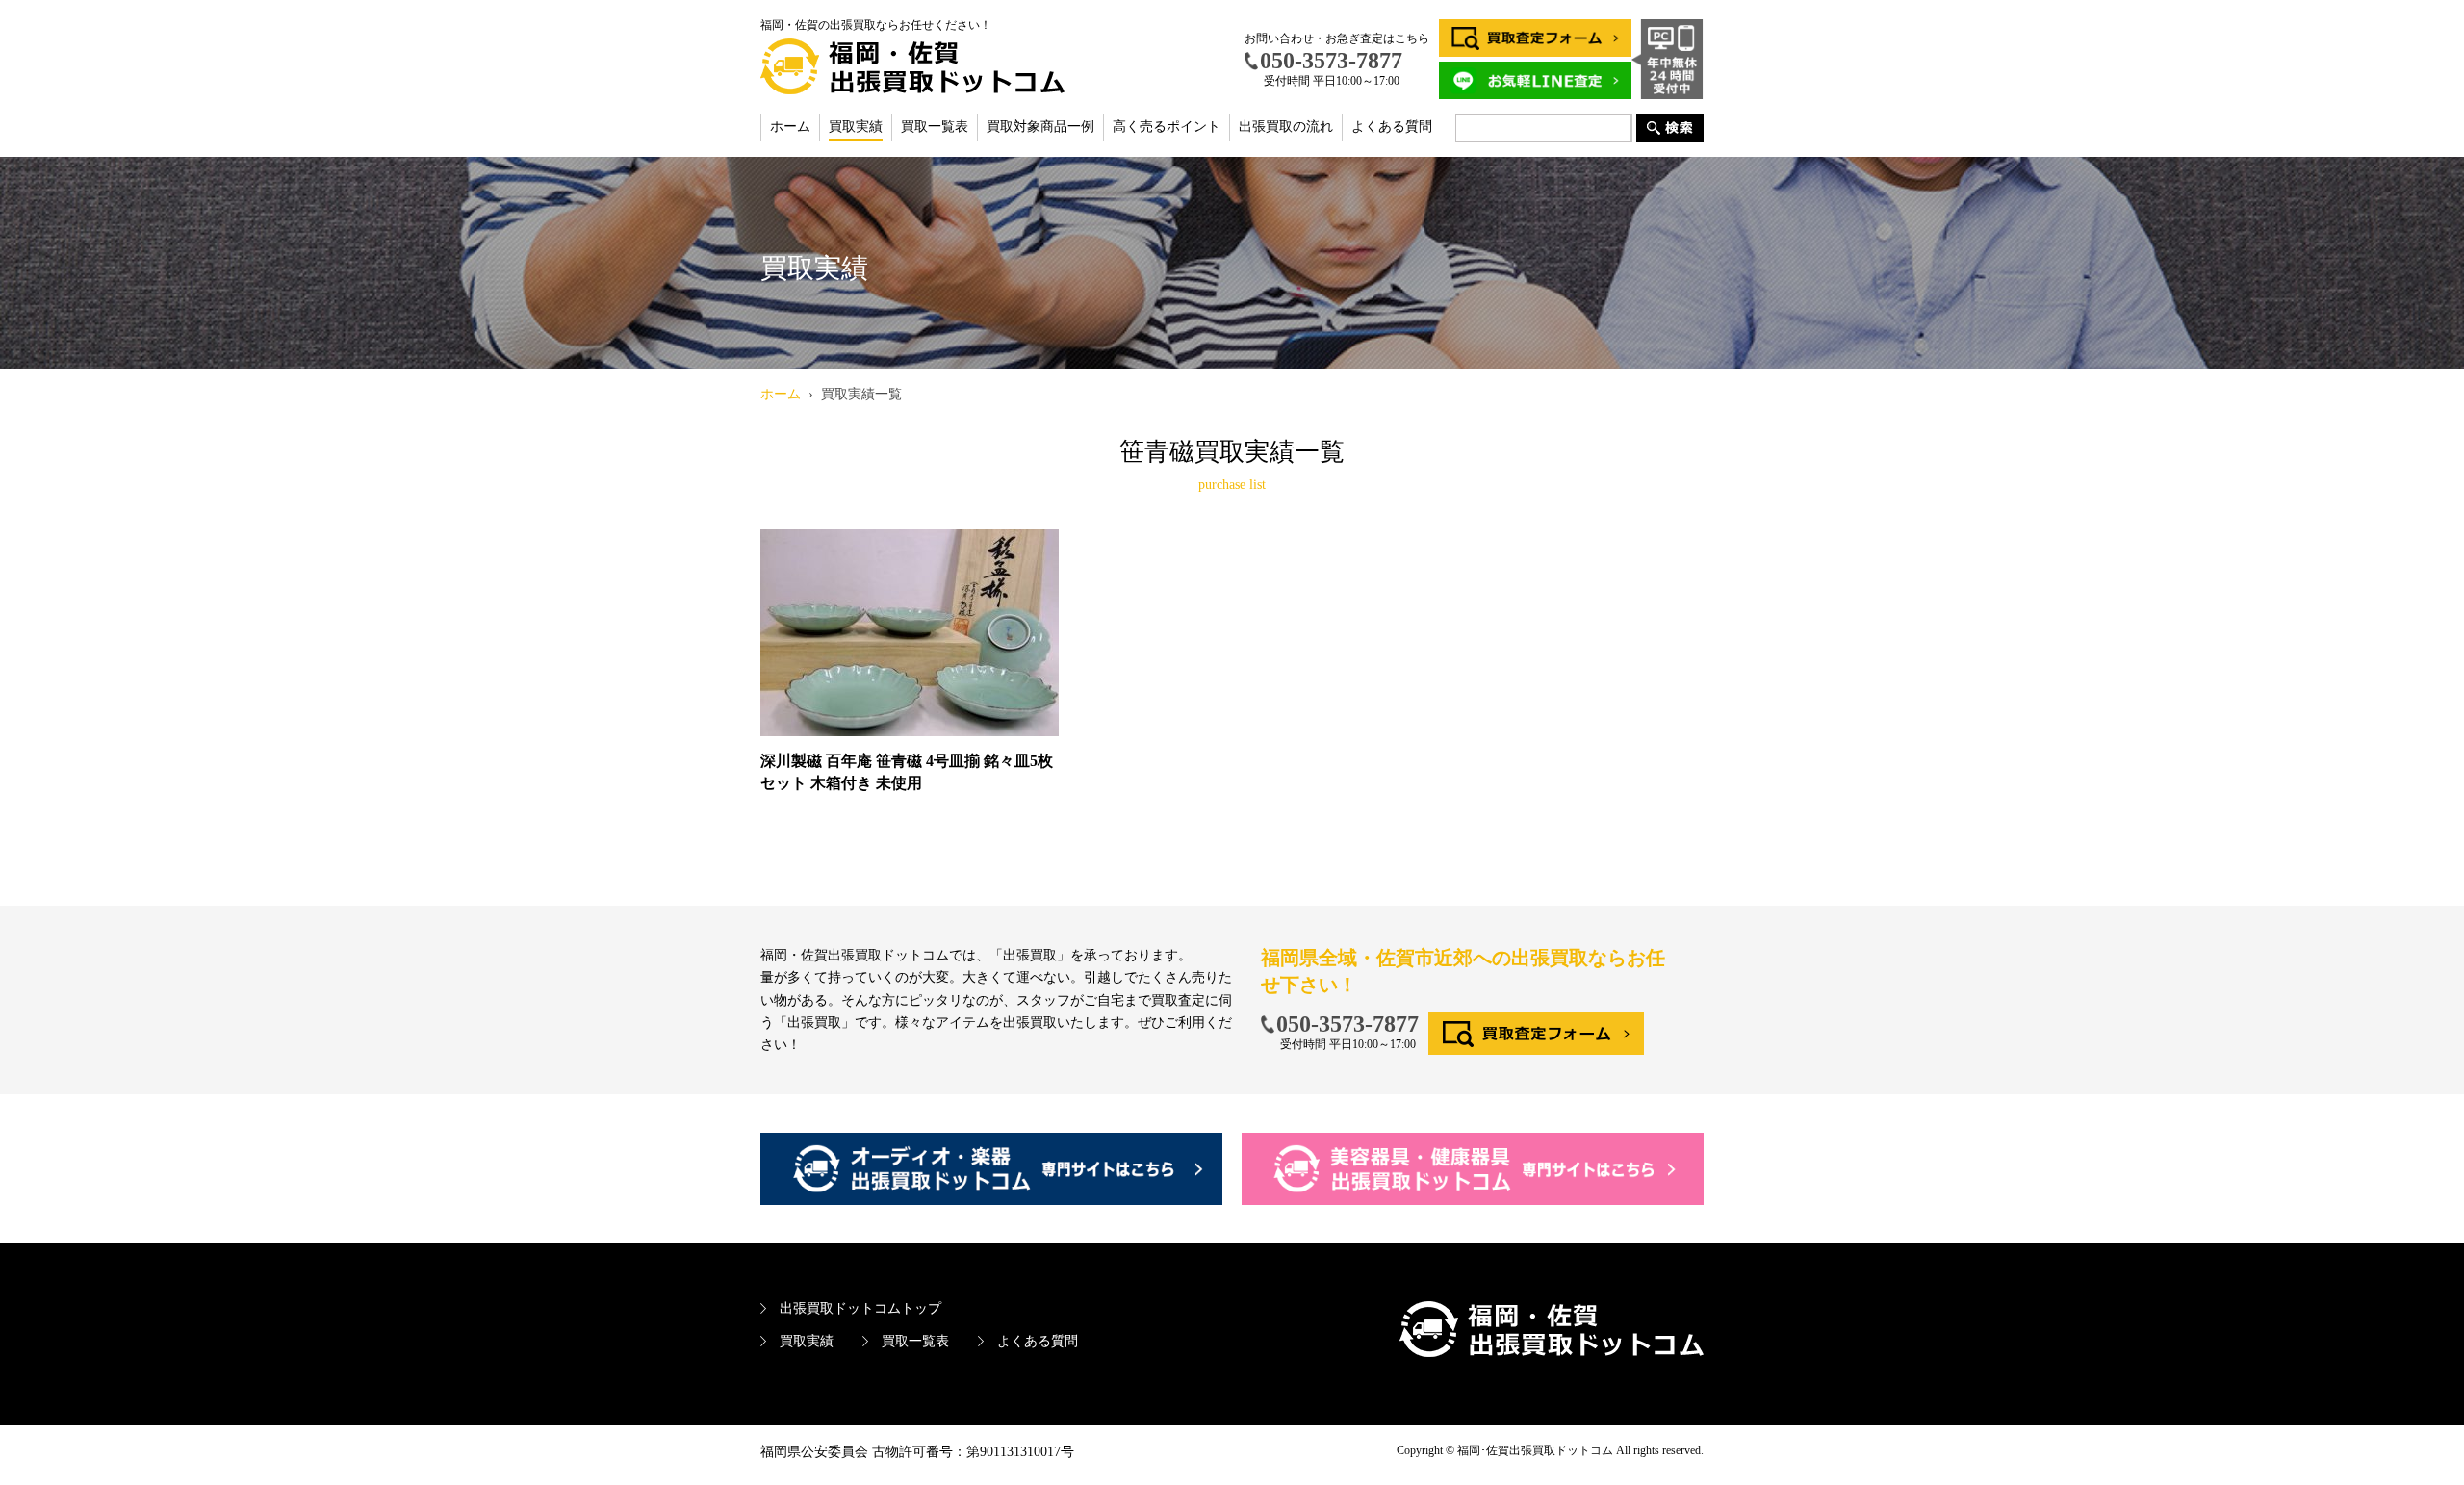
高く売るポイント (1167, 127)
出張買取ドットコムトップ (860, 1308)
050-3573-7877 (1347, 1024)
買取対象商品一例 (1040, 127)
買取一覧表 (935, 127)
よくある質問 (1392, 127)
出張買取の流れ (1286, 127)
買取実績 (856, 127)
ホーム (790, 127)
